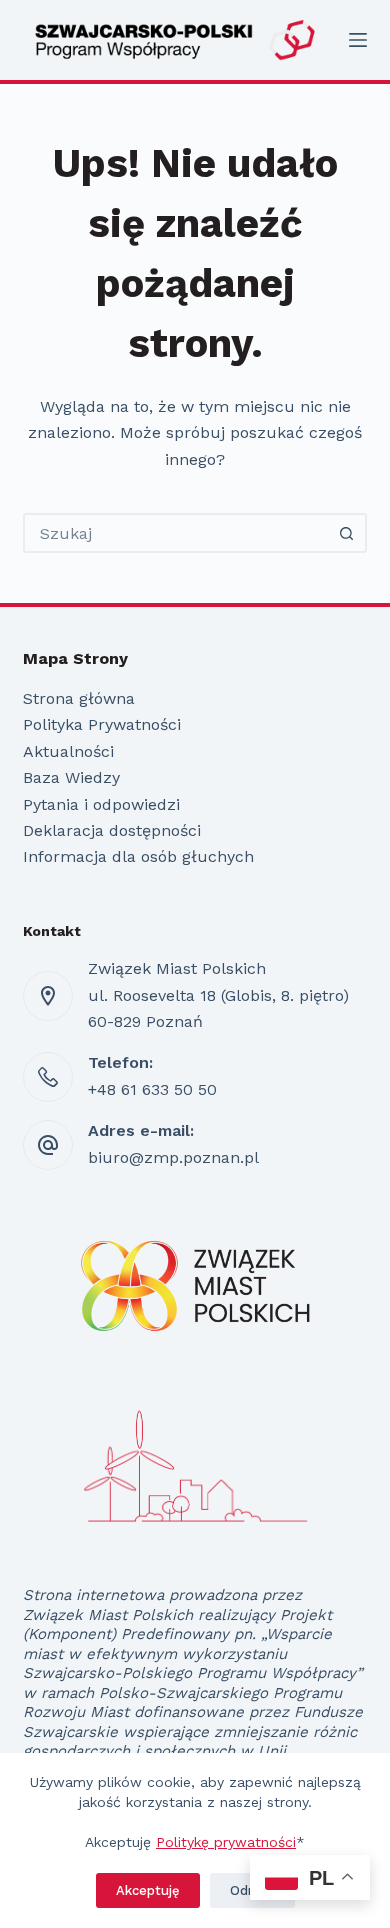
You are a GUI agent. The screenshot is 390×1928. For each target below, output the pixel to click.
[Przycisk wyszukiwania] (347, 533)
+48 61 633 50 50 (152, 1089)
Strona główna (79, 698)
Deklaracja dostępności (112, 830)
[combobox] (176, 533)
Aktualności (68, 751)
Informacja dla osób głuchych (138, 856)
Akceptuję (148, 1890)
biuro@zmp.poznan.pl (173, 1157)
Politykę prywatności (226, 1842)
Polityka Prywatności (102, 724)
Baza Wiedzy (71, 777)
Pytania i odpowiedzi (101, 804)
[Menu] (358, 40)
